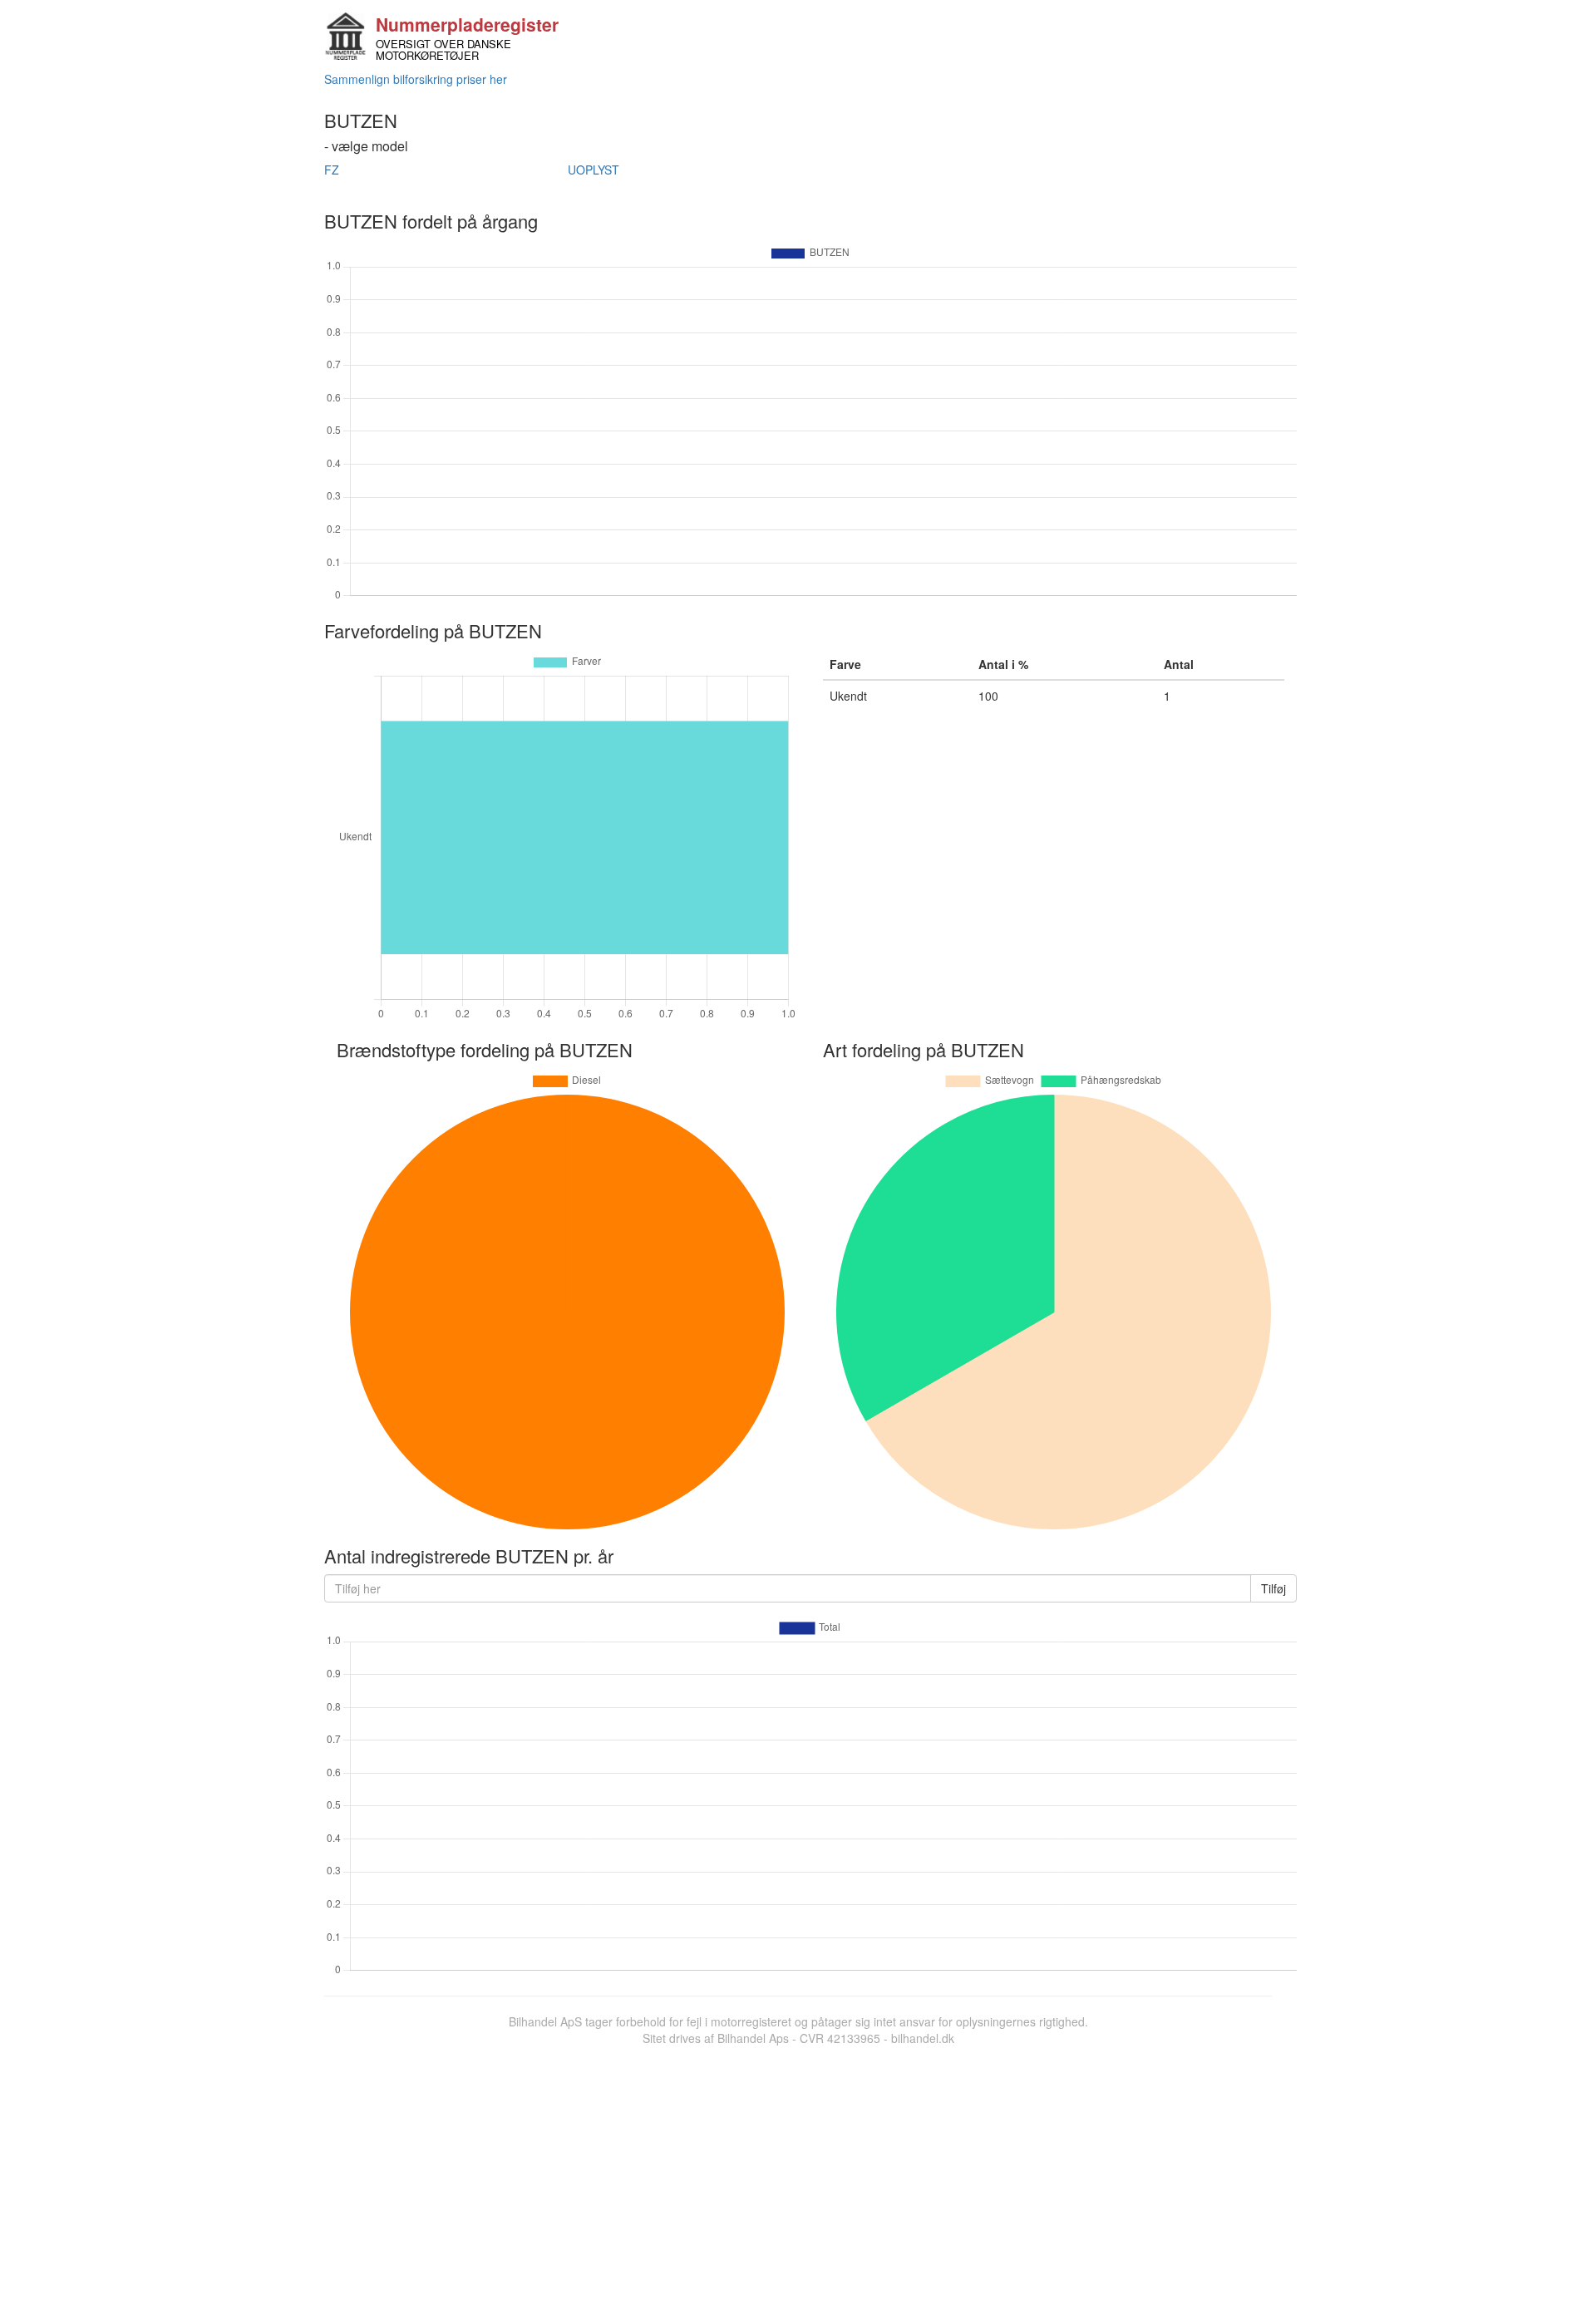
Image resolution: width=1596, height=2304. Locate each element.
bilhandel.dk (923, 2038)
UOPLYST (594, 170)
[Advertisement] (798, 2171)
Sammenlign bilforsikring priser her (416, 79)
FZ (332, 170)
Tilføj (1273, 1588)
